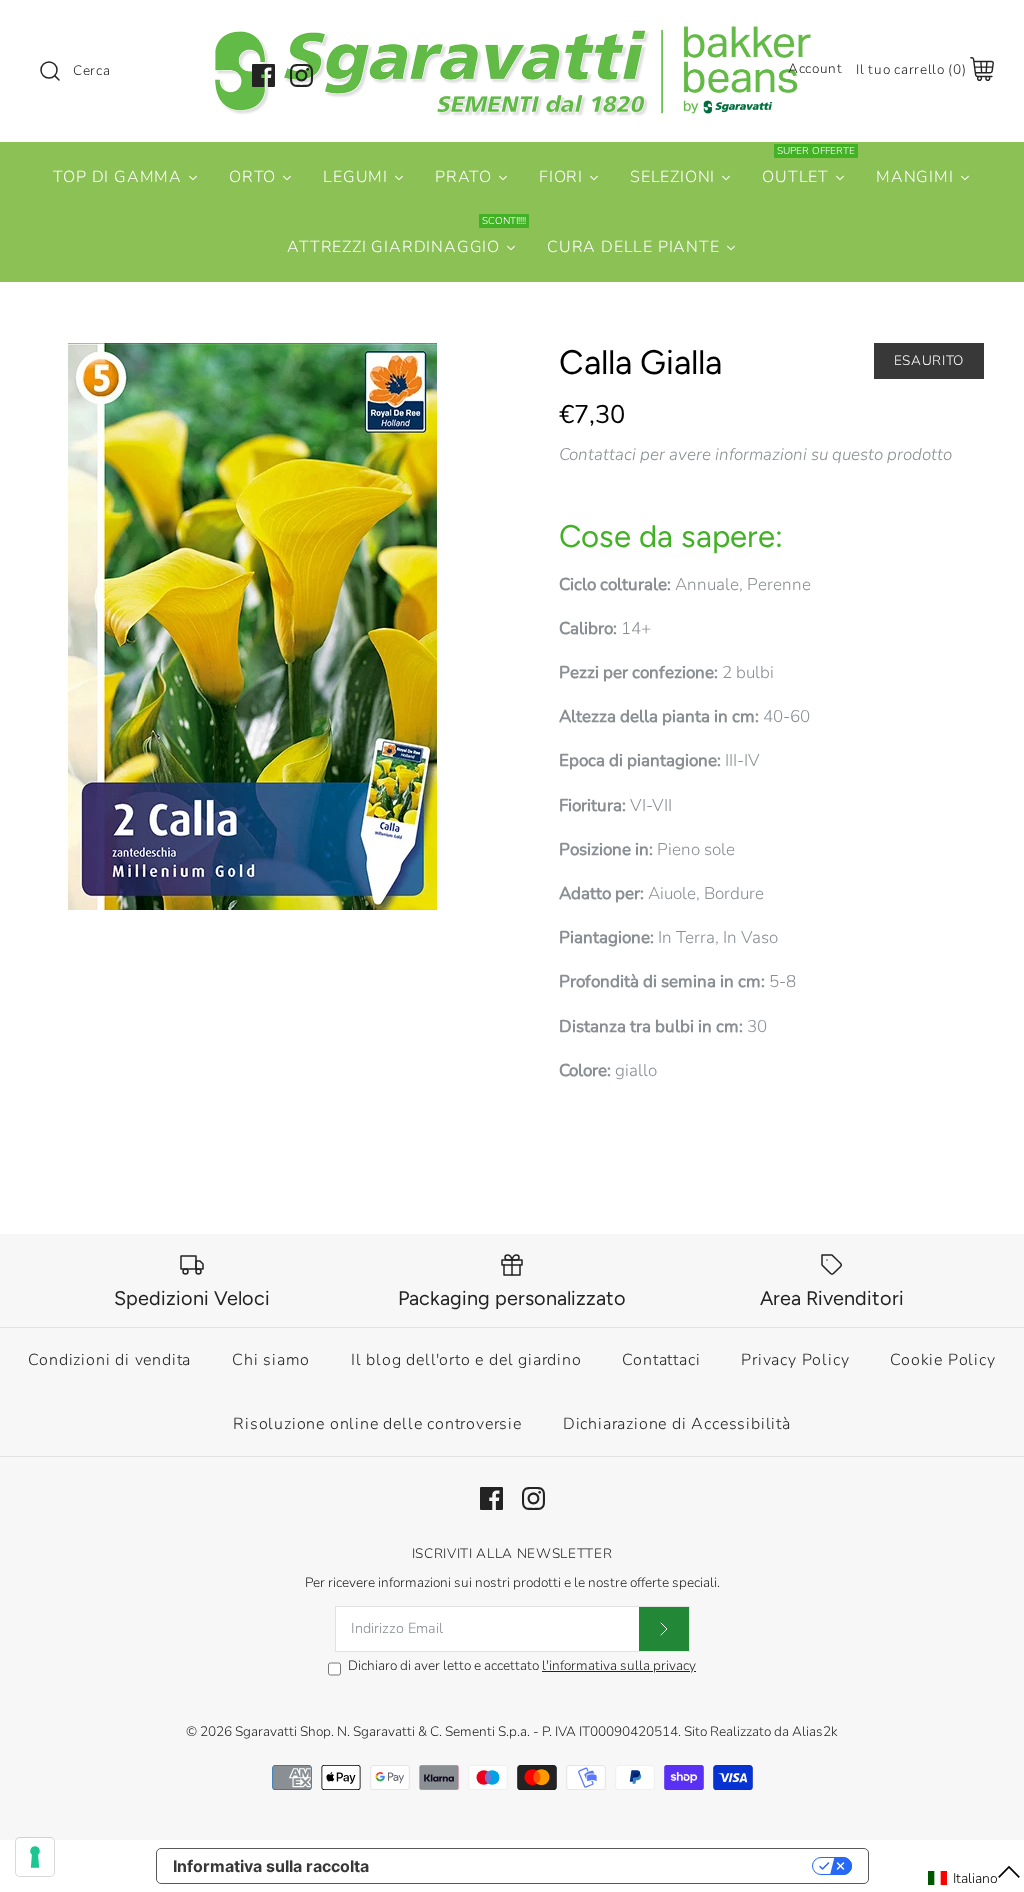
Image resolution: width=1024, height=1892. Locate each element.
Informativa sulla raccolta (271, 1866)
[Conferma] (664, 1629)
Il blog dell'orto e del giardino (466, 1360)
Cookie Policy (942, 1360)
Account (815, 68)
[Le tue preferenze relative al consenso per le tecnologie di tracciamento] (35, 1857)
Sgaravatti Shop (283, 1731)
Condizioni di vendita (109, 1360)
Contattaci (661, 1360)
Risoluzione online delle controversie (377, 1424)
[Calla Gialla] (252, 626)
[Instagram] (301, 75)
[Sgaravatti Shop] (512, 33)
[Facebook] (263, 75)
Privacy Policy (795, 1360)
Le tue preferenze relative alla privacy (600, 1866)
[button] (975, 1878)
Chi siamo (271, 1360)
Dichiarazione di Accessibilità (677, 1424)
